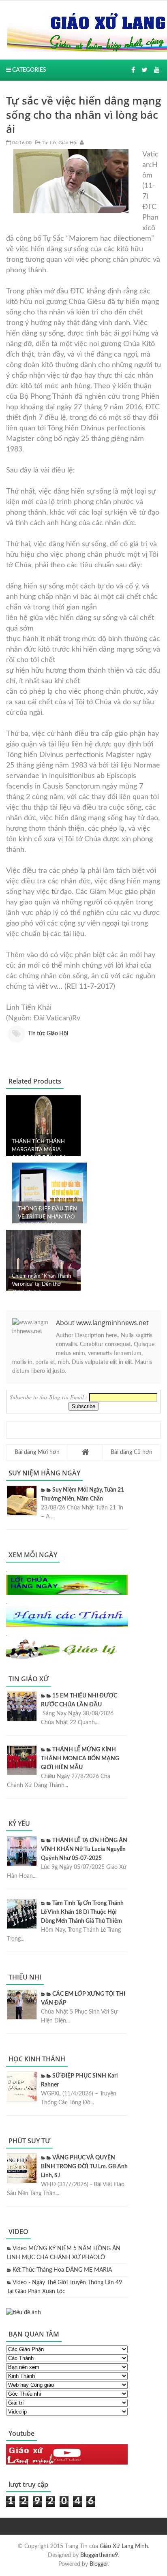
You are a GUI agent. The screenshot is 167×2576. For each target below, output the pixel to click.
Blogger (99, 2564)
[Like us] (133, 70)
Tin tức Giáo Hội (59, 143)
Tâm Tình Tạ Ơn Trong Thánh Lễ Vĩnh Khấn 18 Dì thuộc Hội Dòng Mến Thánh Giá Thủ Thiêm (82, 1912)
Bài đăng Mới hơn (37, 1452)
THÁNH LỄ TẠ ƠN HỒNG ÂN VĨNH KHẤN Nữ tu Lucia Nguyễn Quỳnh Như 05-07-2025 (84, 1849)
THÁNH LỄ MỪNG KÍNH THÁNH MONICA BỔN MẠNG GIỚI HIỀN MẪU (80, 1759)
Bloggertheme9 (99, 2555)
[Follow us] (145, 70)
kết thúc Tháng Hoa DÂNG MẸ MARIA (62, 2270)
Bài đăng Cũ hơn (132, 1452)
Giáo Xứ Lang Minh (124, 2546)
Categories (29, 70)
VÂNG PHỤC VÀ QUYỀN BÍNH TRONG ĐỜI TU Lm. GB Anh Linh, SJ (84, 2167)
